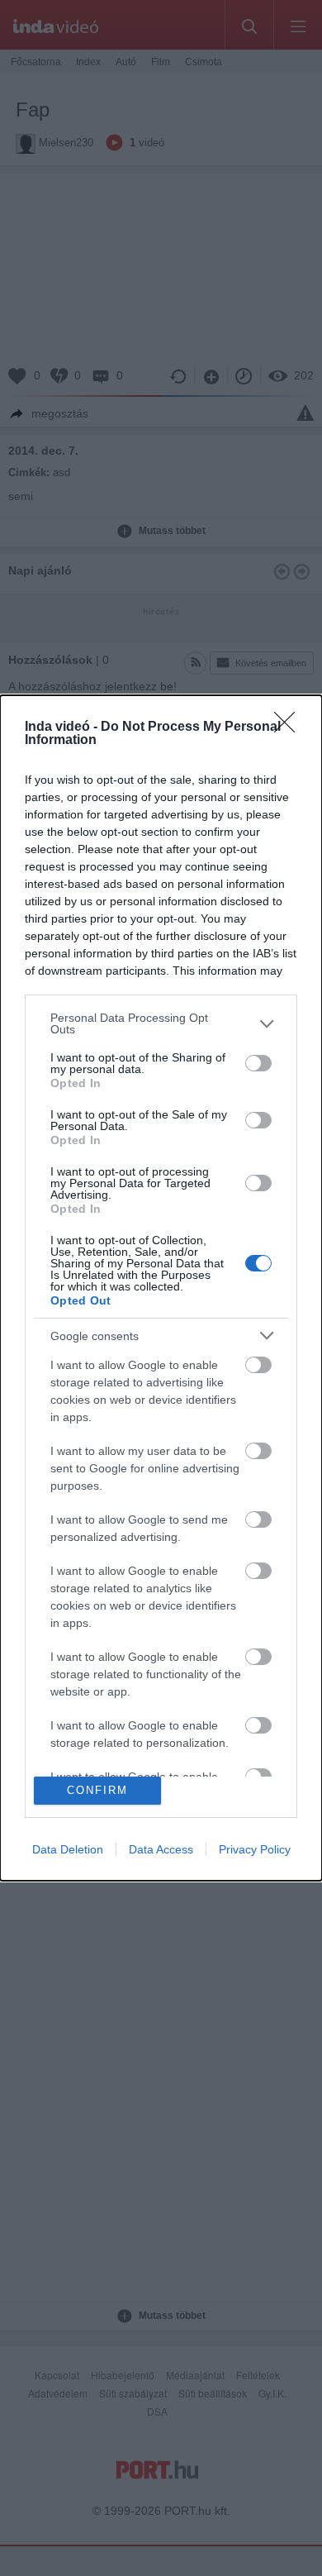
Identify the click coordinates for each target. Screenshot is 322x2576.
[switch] (258, 1063)
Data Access (161, 1849)
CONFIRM (97, 1790)
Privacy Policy (255, 1849)
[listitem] (161, 1023)
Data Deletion (68, 1849)
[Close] (290, 727)
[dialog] (161, 1288)
